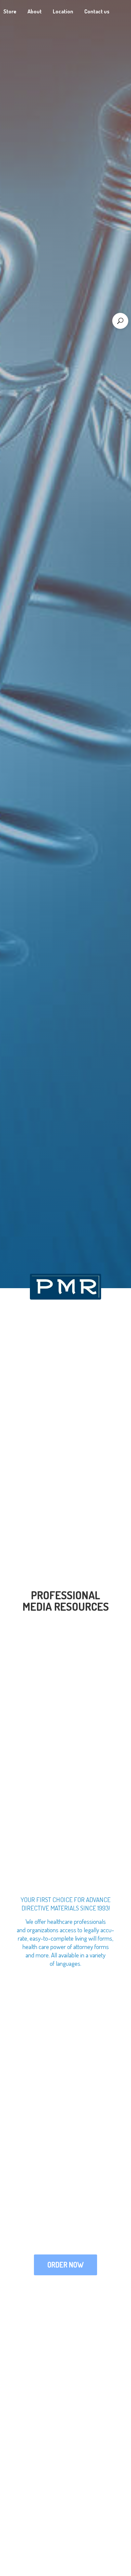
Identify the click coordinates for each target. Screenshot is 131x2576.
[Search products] (120, 321)
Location (63, 11)
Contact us (97, 11)
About (35, 11)
